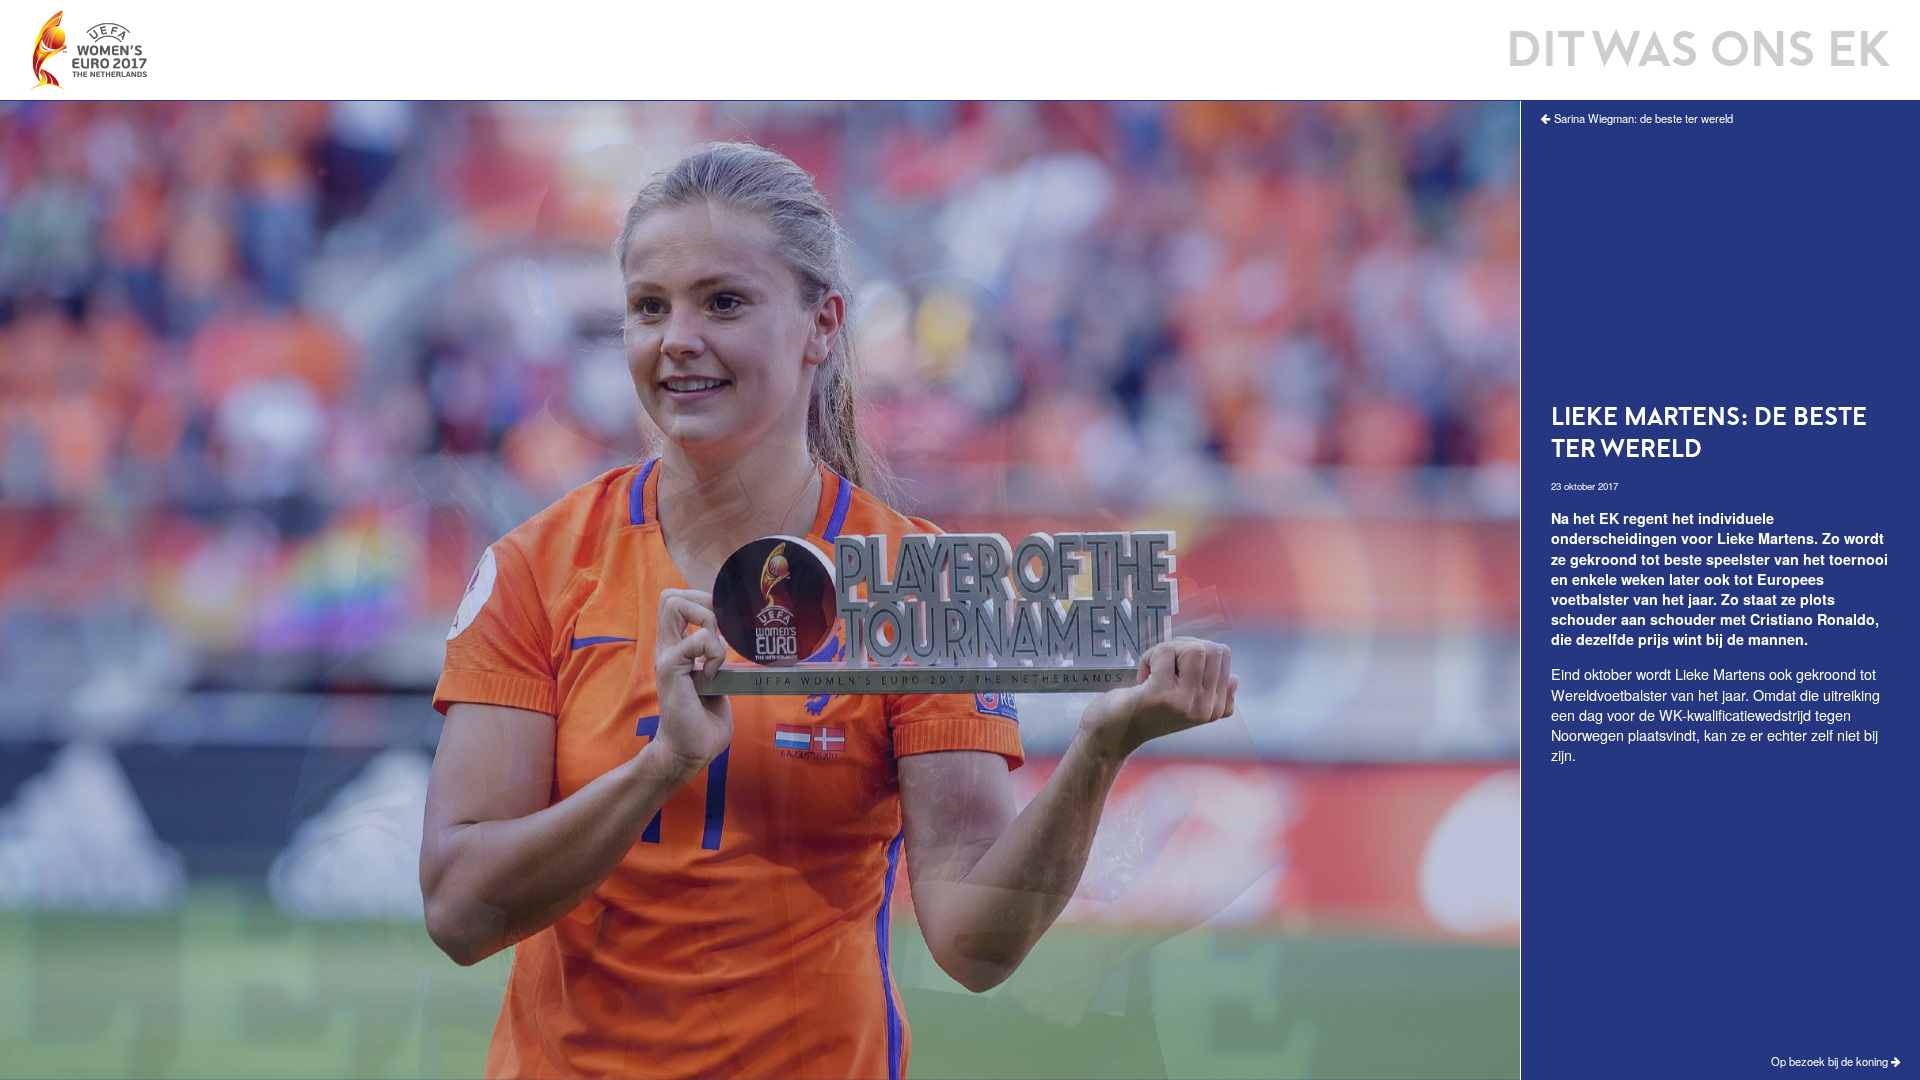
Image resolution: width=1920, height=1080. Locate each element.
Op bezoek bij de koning (1831, 1061)
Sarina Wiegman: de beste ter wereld (1642, 118)
